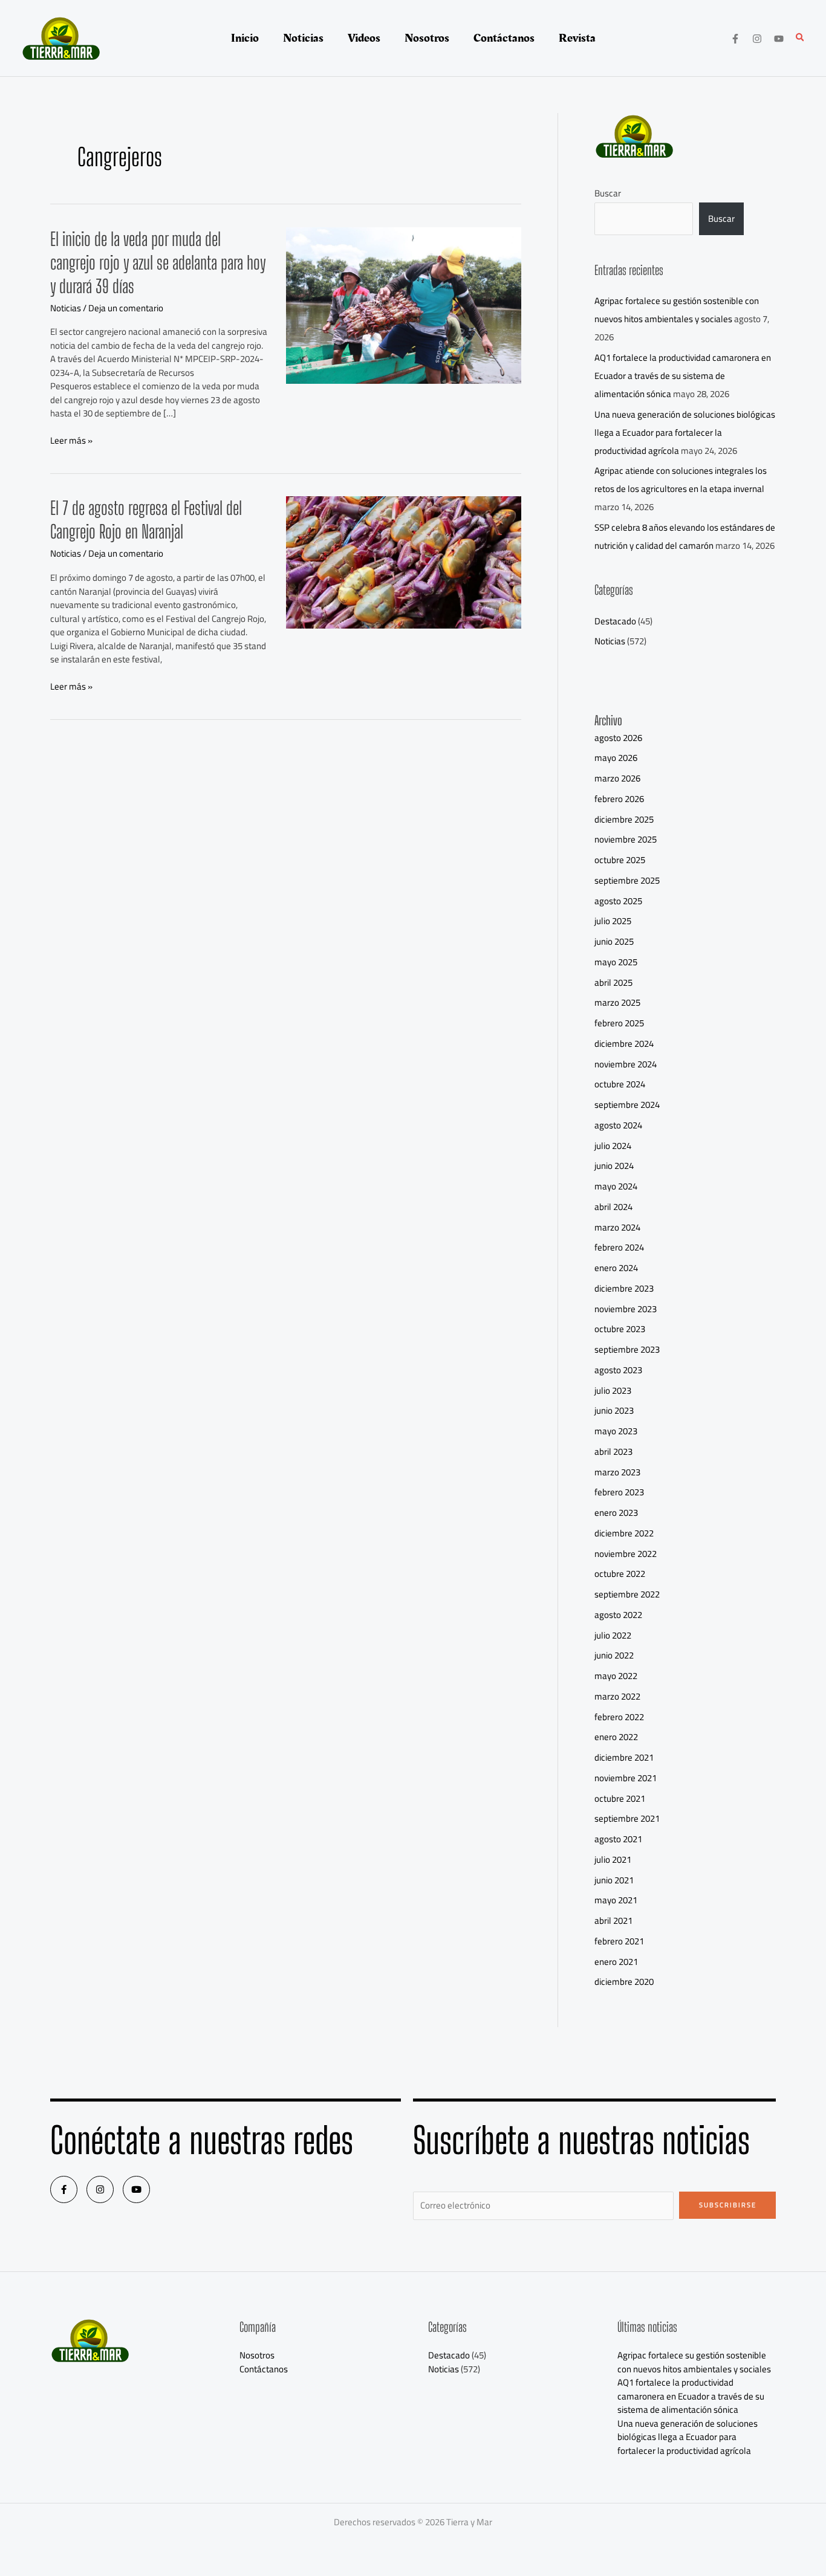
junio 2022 (614, 1655)
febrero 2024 (619, 1247)
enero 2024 (616, 1268)
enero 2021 (616, 1962)
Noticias (66, 308)
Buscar (608, 193)
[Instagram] (757, 39)
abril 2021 (613, 1921)
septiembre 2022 (627, 1594)
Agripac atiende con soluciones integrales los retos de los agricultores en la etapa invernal (681, 480)
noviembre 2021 (626, 1778)
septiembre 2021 (627, 1818)
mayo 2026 (616, 758)
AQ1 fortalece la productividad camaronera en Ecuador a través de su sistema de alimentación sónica (683, 376)
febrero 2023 (619, 1492)
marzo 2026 (617, 778)
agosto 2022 (618, 1615)
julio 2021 (613, 1859)
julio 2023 (613, 1390)
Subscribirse (728, 2205)
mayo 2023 (616, 1431)
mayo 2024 (616, 1186)
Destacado (615, 621)
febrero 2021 (619, 1941)
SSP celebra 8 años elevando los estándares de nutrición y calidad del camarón (685, 536)
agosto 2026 (618, 738)
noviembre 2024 (626, 1064)
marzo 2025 (617, 1002)
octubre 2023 (620, 1329)
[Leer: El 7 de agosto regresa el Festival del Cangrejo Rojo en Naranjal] (404, 562)
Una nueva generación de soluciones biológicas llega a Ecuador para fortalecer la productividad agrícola (685, 432)
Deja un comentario (126, 308)
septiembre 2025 (627, 880)
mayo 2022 (616, 1676)
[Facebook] (735, 39)
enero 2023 (616, 1513)
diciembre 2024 (624, 1044)
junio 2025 (614, 941)
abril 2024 (613, 1207)
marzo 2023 (617, 1472)
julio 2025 (613, 921)
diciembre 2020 (624, 1982)
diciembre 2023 (624, 1288)
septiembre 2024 (627, 1105)
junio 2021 (614, 1880)
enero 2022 (616, 1737)
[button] (801, 38)
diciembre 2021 (624, 1757)
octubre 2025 (620, 860)
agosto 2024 (618, 1125)
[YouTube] (779, 39)
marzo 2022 (617, 1696)
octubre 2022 (620, 1574)
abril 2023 (613, 1451)
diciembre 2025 (624, 819)
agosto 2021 (618, 1839)
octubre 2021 (620, 1798)
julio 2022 (613, 1635)
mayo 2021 (616, 1900)
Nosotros (257, 2355)
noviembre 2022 (626, 1554)
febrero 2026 (619, 799)
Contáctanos (264, 2369)
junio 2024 (614, 1166)
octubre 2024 (620, 1084)
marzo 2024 (617, 1227)
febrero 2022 (619, 1717)
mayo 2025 (616, 962)
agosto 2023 (618, 1370)
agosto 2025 (618, 901)
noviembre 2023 (626, 1309)
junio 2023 (614, 1410)
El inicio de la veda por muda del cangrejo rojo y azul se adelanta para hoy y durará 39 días (158, 262)
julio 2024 (613, 1146)
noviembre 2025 (626, 839)
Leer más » (71, 441)
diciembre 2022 (624, 1533)
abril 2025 (613, 982)
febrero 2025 (619, 1023)
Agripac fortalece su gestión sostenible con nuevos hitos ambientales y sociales (677, 310)
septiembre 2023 (627, 1349)
